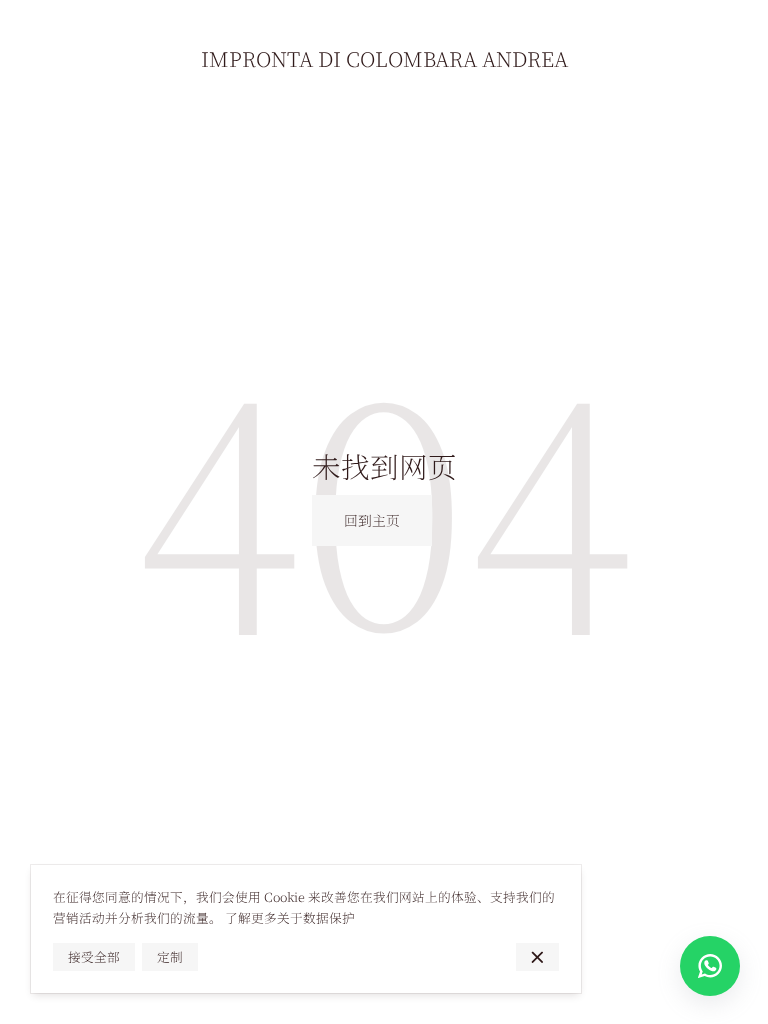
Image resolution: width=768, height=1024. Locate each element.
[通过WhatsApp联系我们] (710, 966)
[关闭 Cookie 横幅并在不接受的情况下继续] (537, 957)
